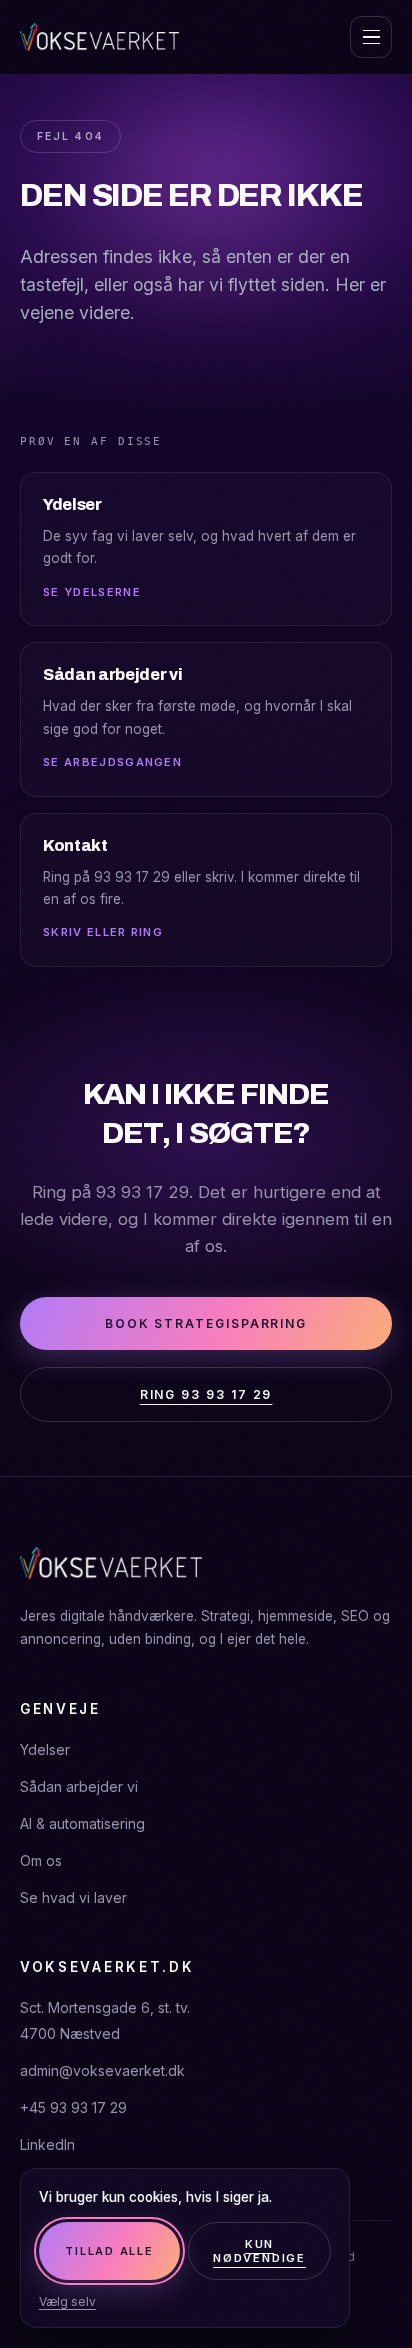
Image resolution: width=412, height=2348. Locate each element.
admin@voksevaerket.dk (102, 2070)
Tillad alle (109, 2251)
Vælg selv (67, 2301)
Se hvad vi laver (73, 1897)
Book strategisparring (206, 1323)
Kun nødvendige (259, 2251)
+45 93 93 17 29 (73, 2107)
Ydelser (45, 1749)
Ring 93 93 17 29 (206, 1394)
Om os (41, 1860)
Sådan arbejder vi (79, 1786)
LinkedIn (47, 2144)
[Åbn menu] (371, 37)
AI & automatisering (82, 1823)
